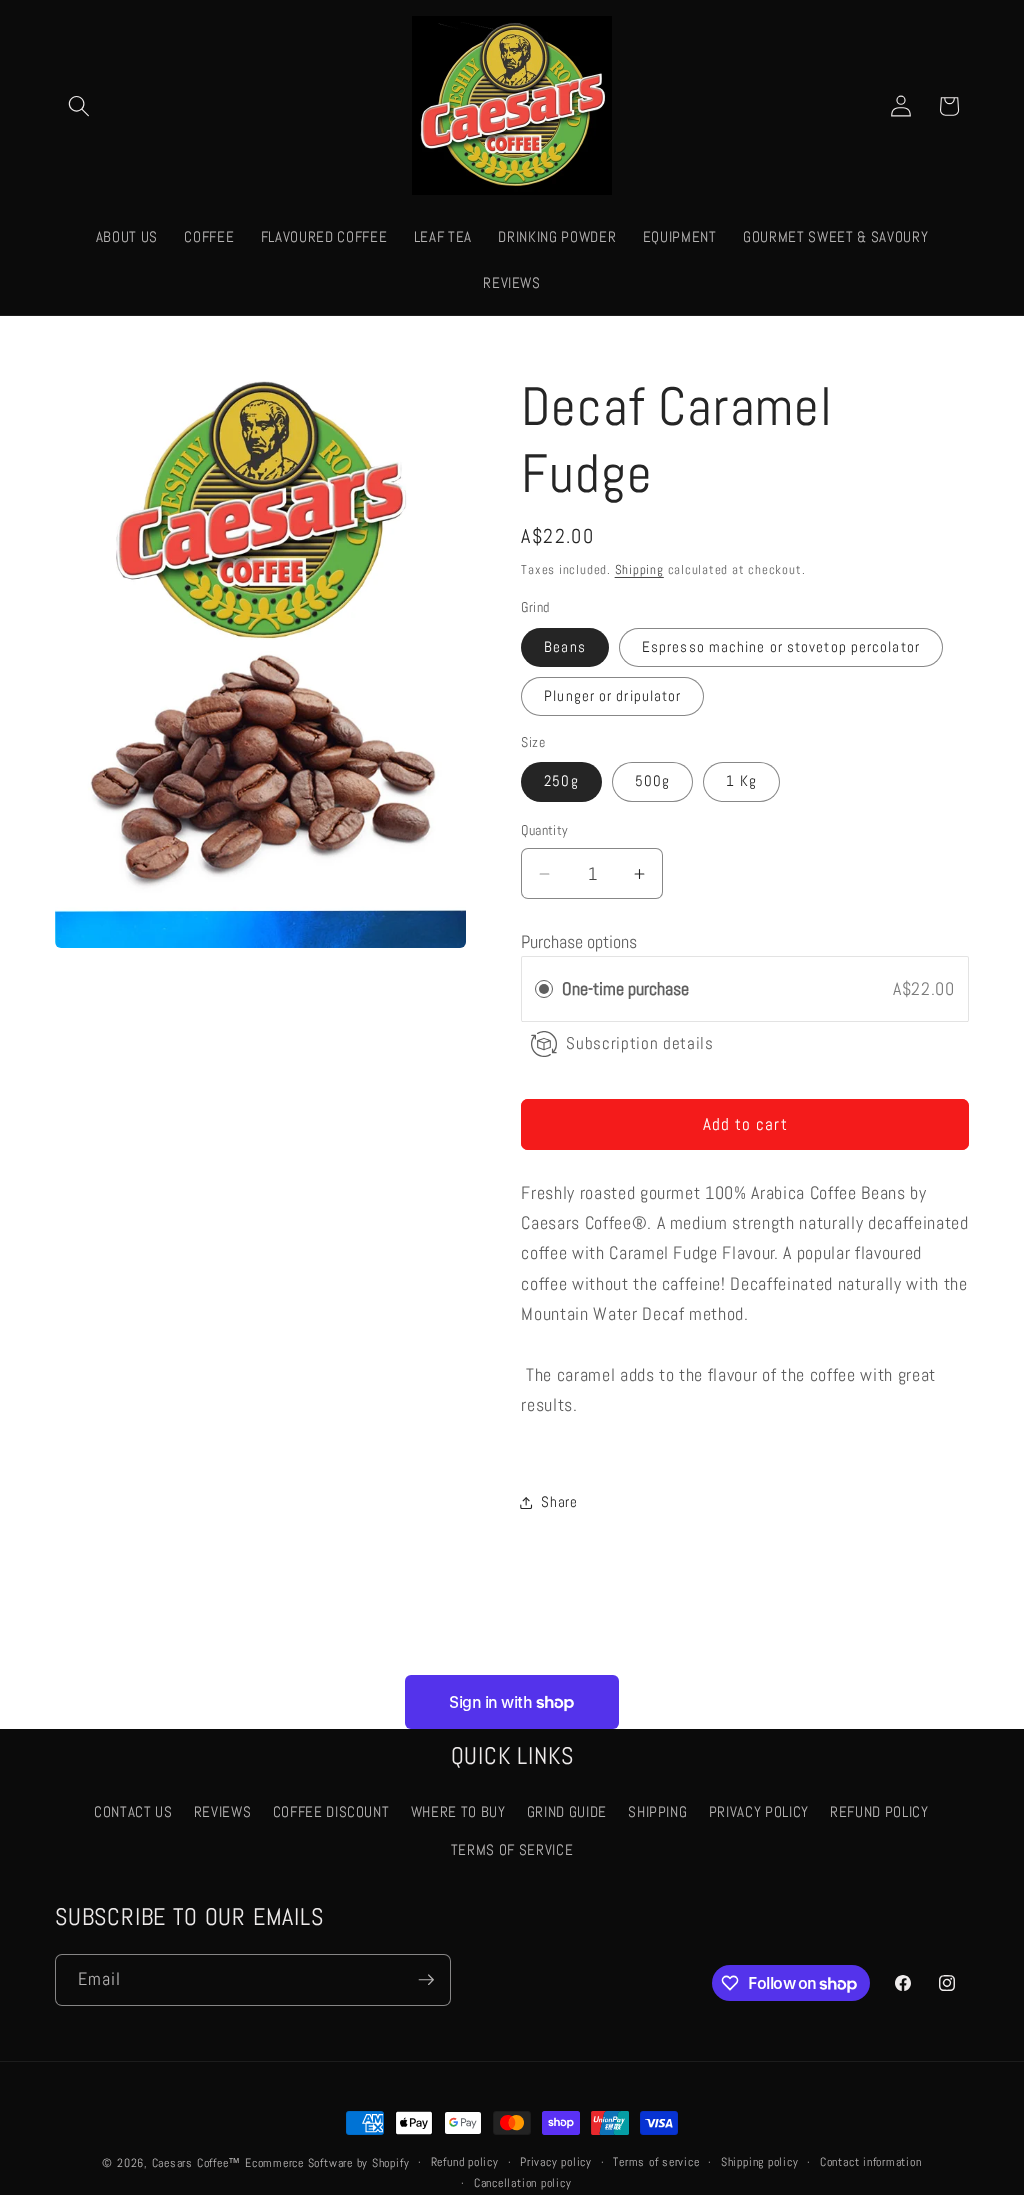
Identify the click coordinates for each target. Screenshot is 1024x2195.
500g (652, 781)
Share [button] (559, 1502)
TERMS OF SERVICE (512, 1850)
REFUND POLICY (879, 1812)
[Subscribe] (426, 1980)
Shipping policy (760, 2162)
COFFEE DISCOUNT (331, 1812)
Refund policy (465, 2162)
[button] (79, 106)
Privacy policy (556, 2162)
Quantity (545, 830)
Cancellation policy (523, 2183)
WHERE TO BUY (458, 1812)
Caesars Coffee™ (197, 2163)
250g (561, 781)
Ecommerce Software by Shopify (327, 2163)
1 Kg (741, 781)
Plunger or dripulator (612, 696)
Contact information (871, 2162)
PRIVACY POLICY (759, 1812)
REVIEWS (223, 1812)
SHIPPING (657, 1812)
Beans (565, 647)
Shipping (639, 569)
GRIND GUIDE (567, 1812)
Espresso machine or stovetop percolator (781, 647)
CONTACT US (133, 1812)
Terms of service (656, 2162)
